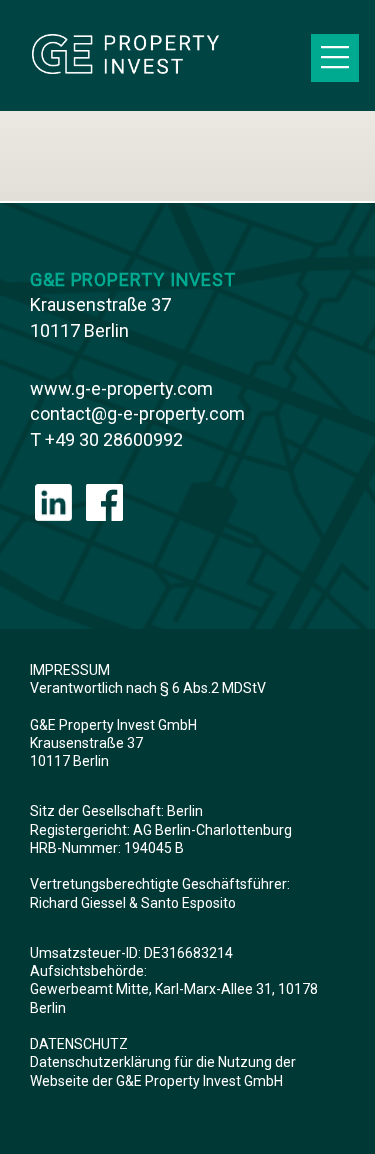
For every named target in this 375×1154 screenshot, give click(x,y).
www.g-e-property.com (121, 388)
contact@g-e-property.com (137, 413)
